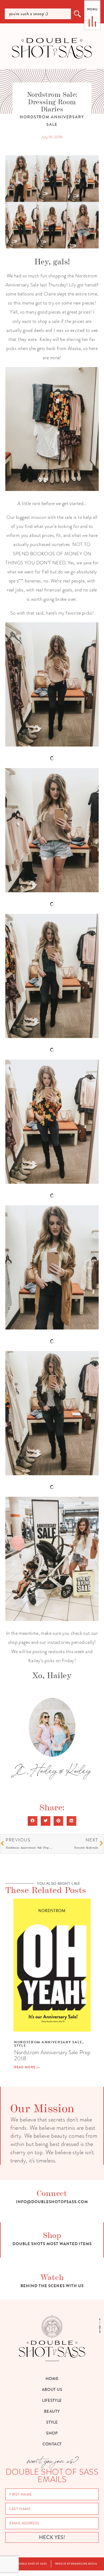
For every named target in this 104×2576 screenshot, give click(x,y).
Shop (52, 2235)
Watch (52, 2277)
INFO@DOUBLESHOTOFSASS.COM (52, 2202)
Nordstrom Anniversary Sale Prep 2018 (52, 2055)
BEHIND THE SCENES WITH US (52, 2286)
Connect (52, 2193)
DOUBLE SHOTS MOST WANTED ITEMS (52, 2244)
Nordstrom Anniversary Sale (48, 2042)
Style (20, 2046)
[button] (33, 1821)
